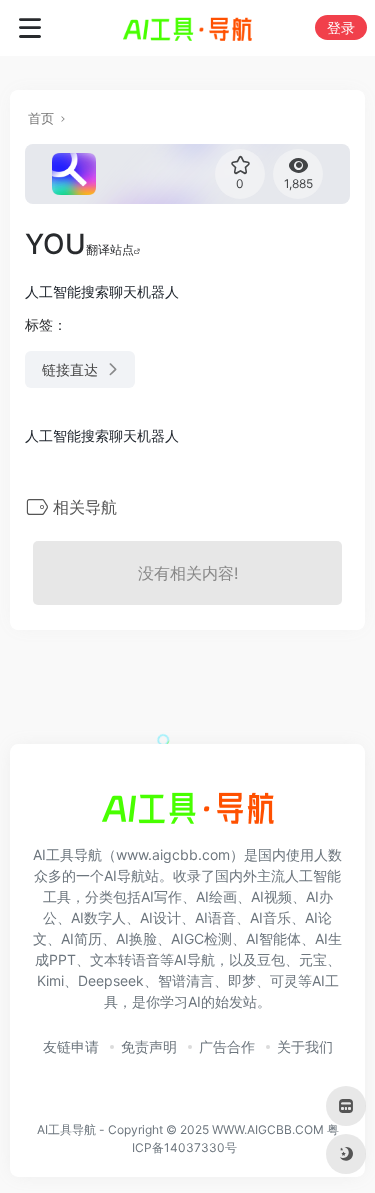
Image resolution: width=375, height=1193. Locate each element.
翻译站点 (110, 249)
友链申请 (71, 1046)
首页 (41, 118)
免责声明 (149, 1046)
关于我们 (305, 1046)
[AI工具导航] (187, 28)
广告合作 (227, 1046)
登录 (341, 27)
